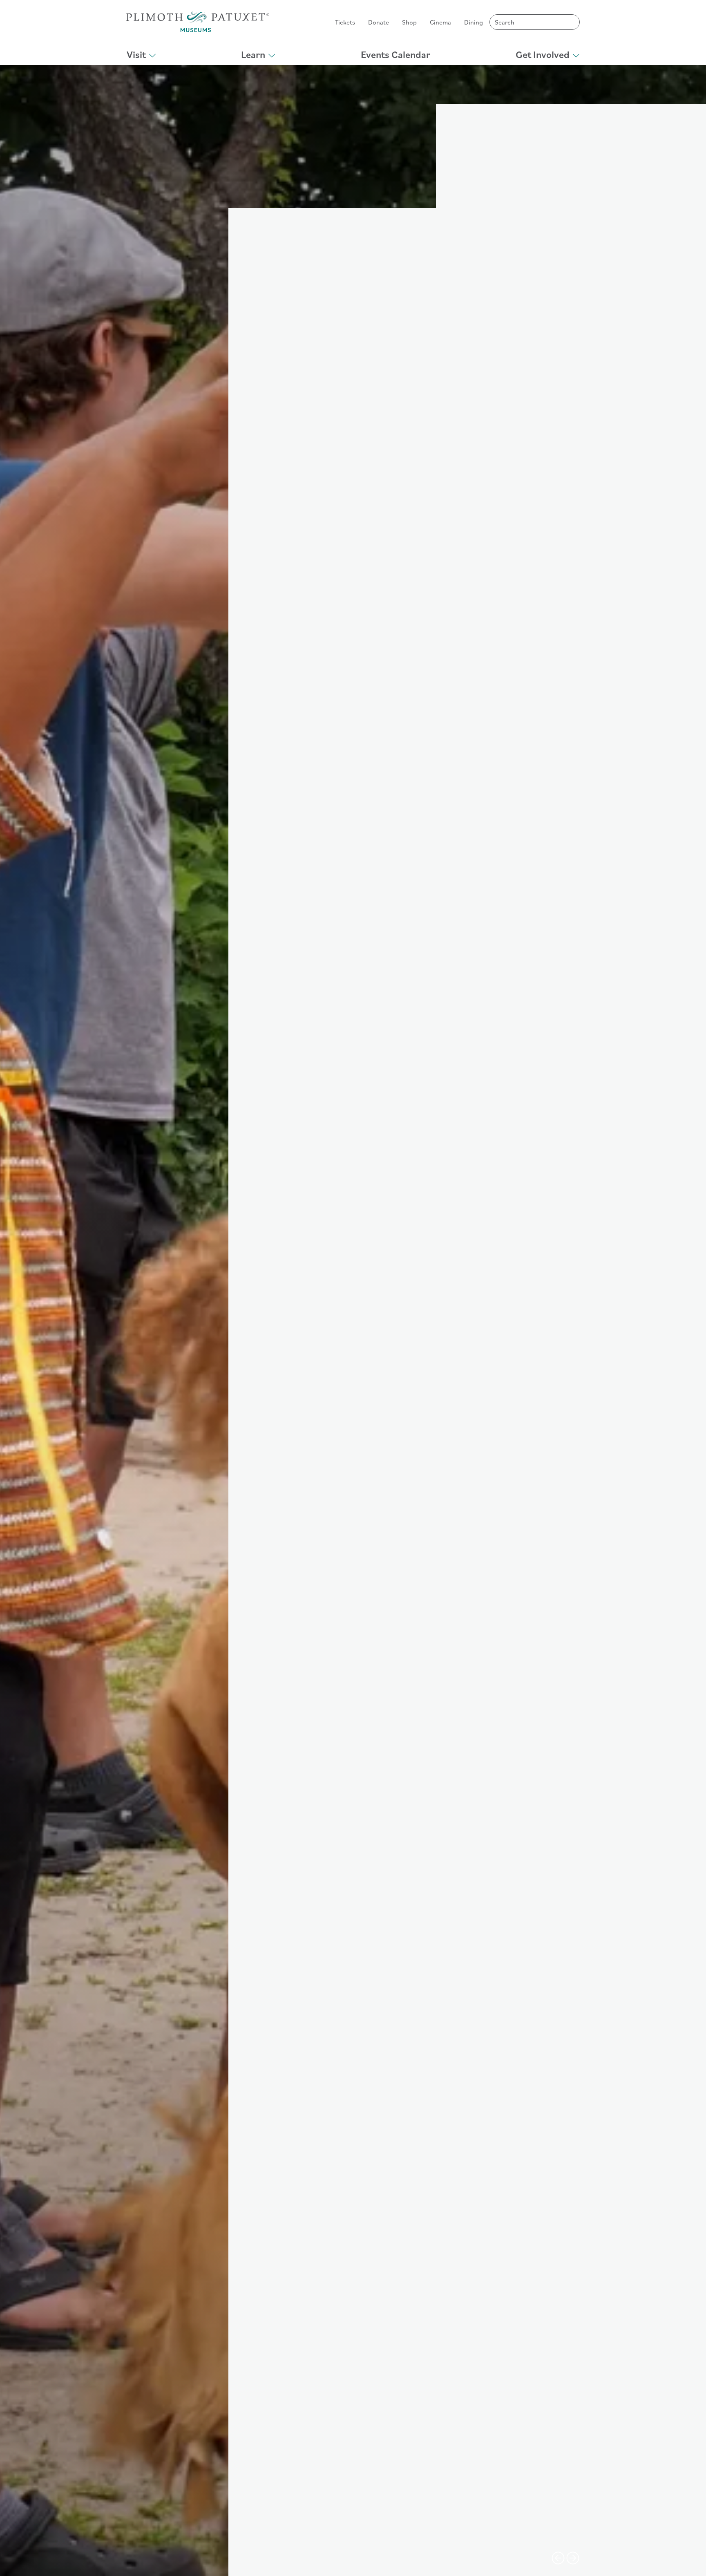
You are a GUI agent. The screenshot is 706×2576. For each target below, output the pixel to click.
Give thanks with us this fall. (196, 2565)
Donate (379, 22)
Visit (136, 54)
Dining (474, 22)
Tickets (345, 22)
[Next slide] (573, 2558)
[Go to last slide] (558, 2558)
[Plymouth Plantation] (198, 22)
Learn (253, 54)
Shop (409, 22)
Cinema (440, 22)
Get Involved (543, 54)
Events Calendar (395, 54)
